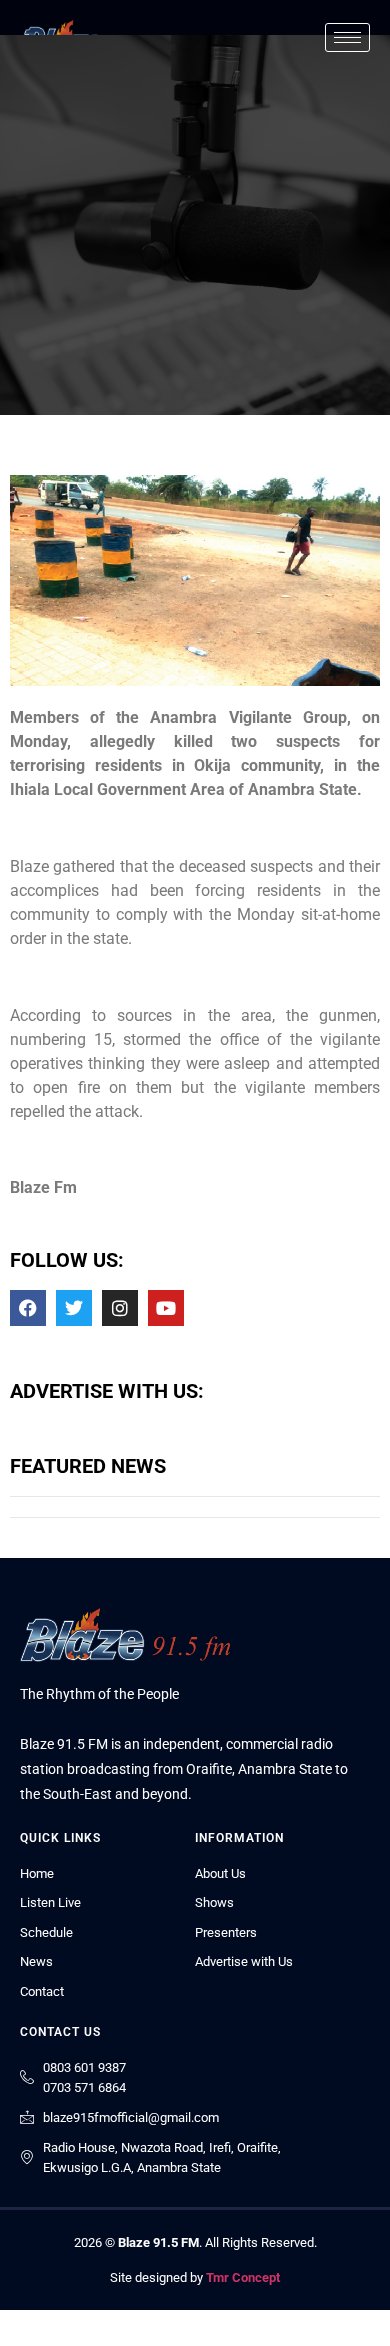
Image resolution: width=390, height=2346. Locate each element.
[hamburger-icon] (347, 37)
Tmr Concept (243, 2277)
